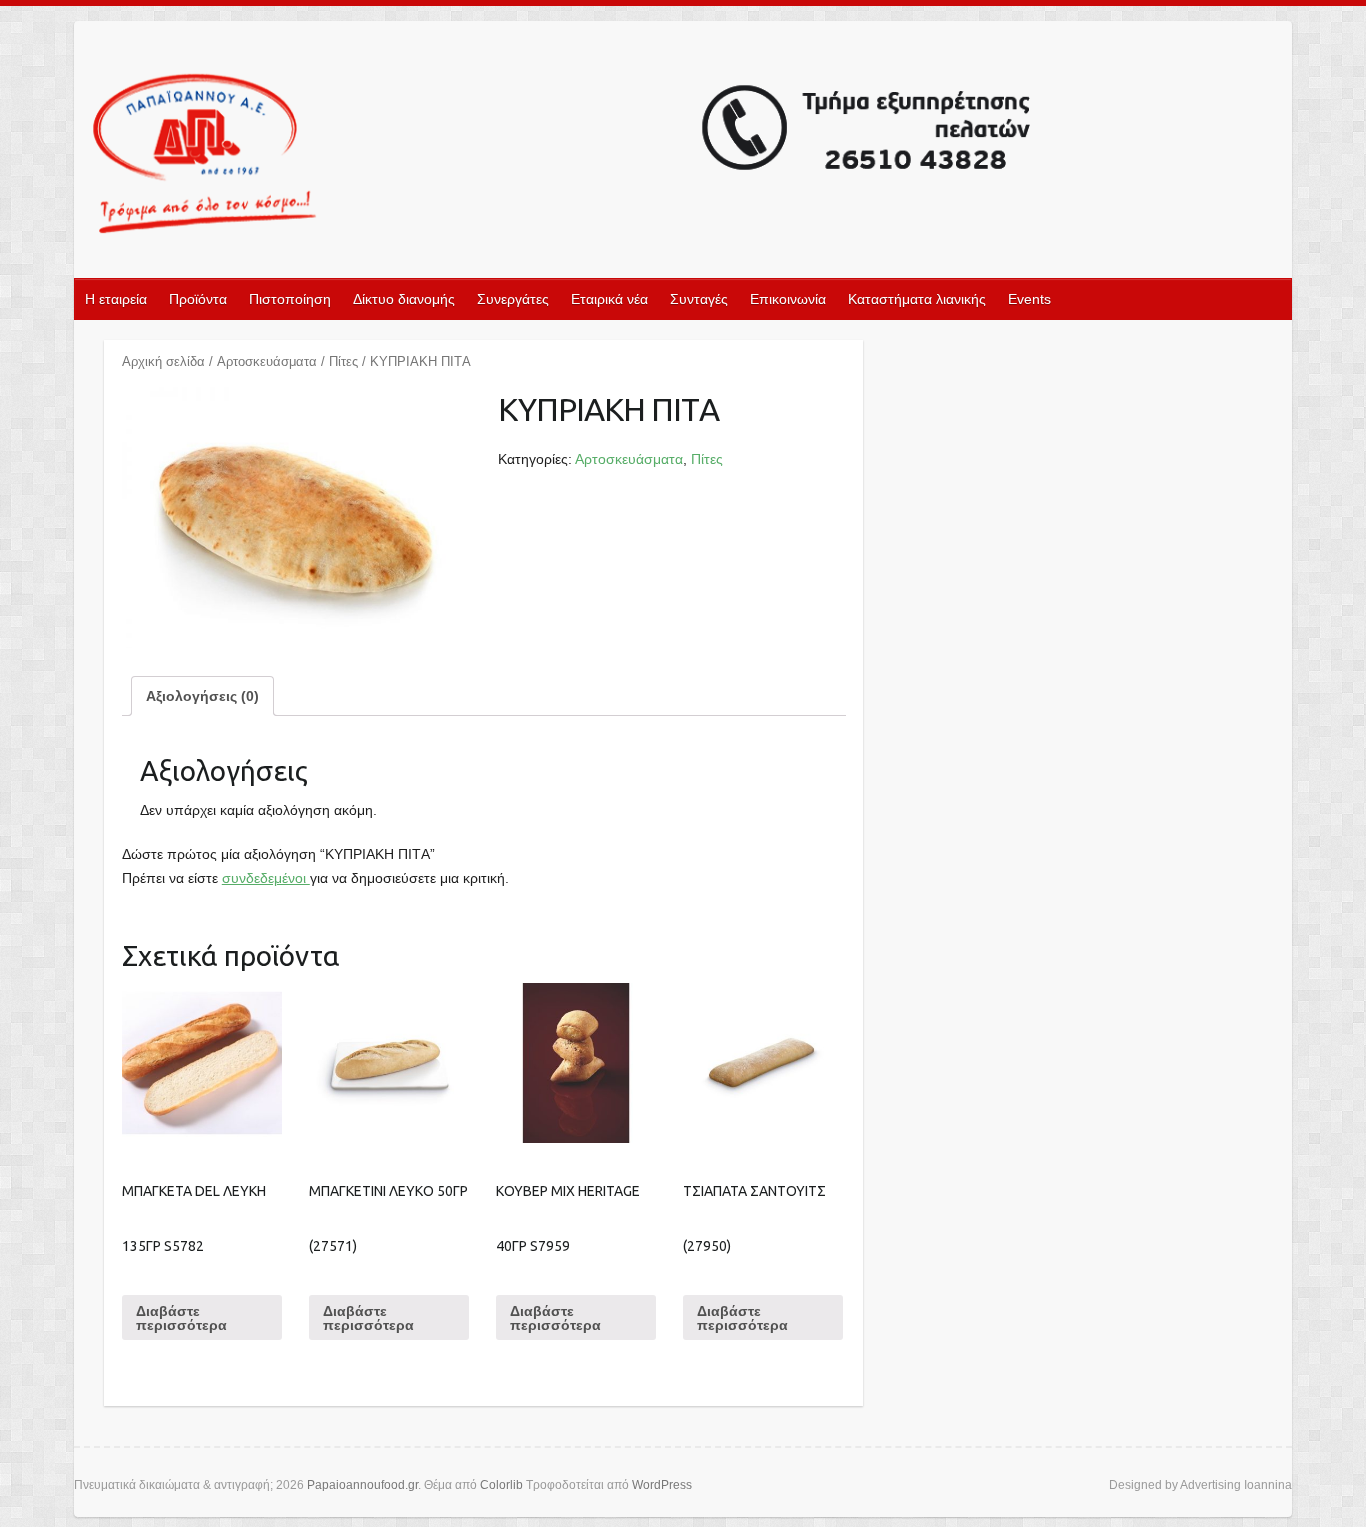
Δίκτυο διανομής (404, 299)
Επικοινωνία (788, 299)
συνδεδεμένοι (266, 878)
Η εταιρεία (116, 299)
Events (1029, 299)
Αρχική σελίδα (163, 361)
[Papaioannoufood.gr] (563, 155)
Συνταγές (699, 299)
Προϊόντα (198, 299)
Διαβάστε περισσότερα (181, 1318)
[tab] (202, 696)
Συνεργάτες (513, 299)
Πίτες (343, 361)
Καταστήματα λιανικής (917, 299)
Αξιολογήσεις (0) (202, 696)
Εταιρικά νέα (609, 299)
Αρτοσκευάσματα (267, 361)
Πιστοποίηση (290, 299)
